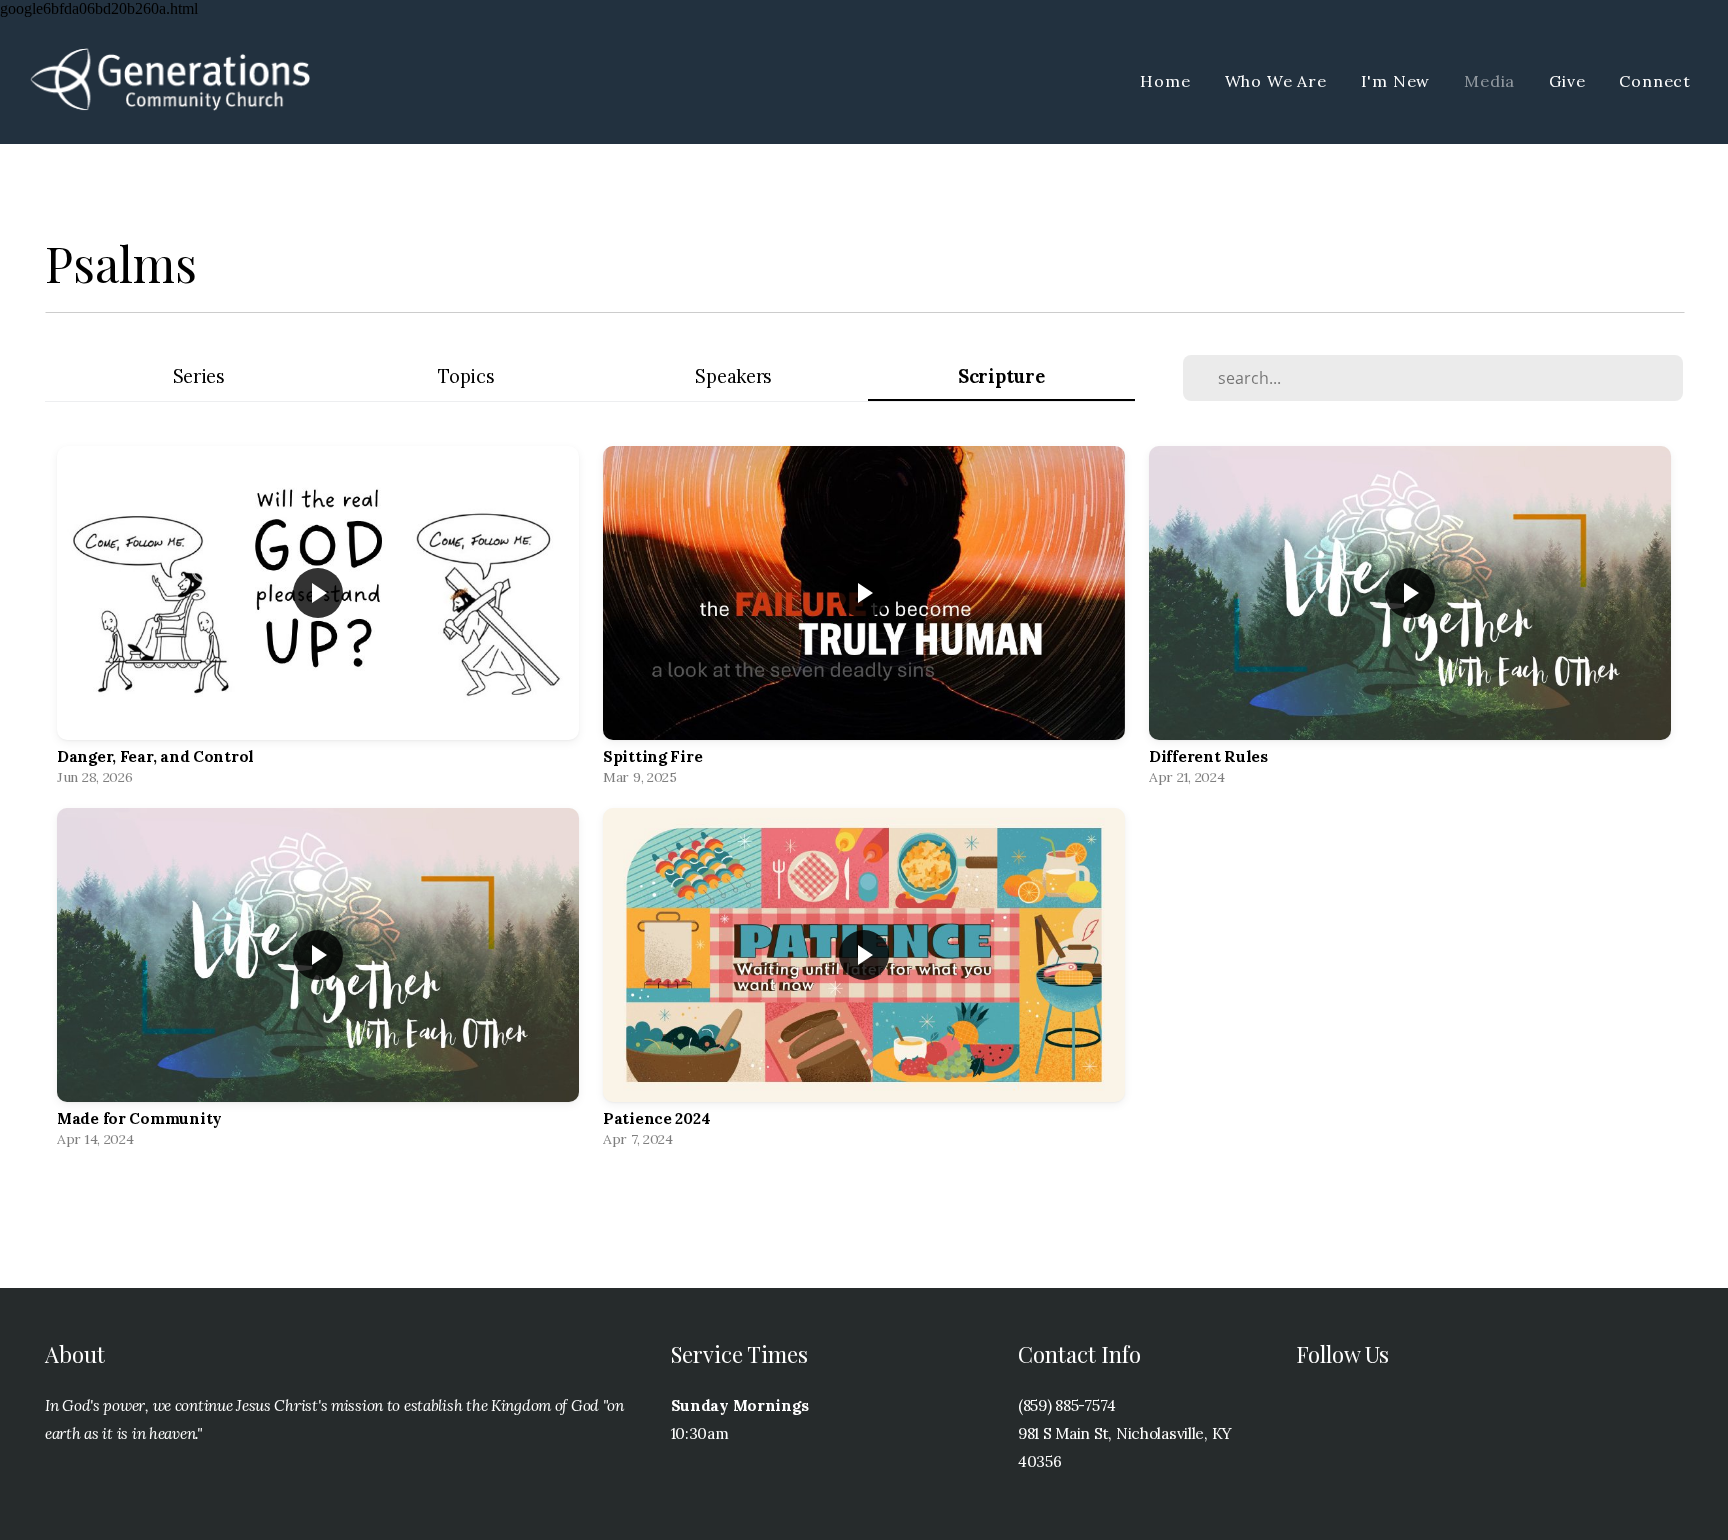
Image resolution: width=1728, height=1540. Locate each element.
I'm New (1396, 81)
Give (1567, 81)
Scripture (1001, 376)
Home (1165, 81)
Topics (466, 376)
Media (1489, 81)
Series (199, 376)
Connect (1655, 81)
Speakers (733, 376)
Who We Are (1276, 81)
